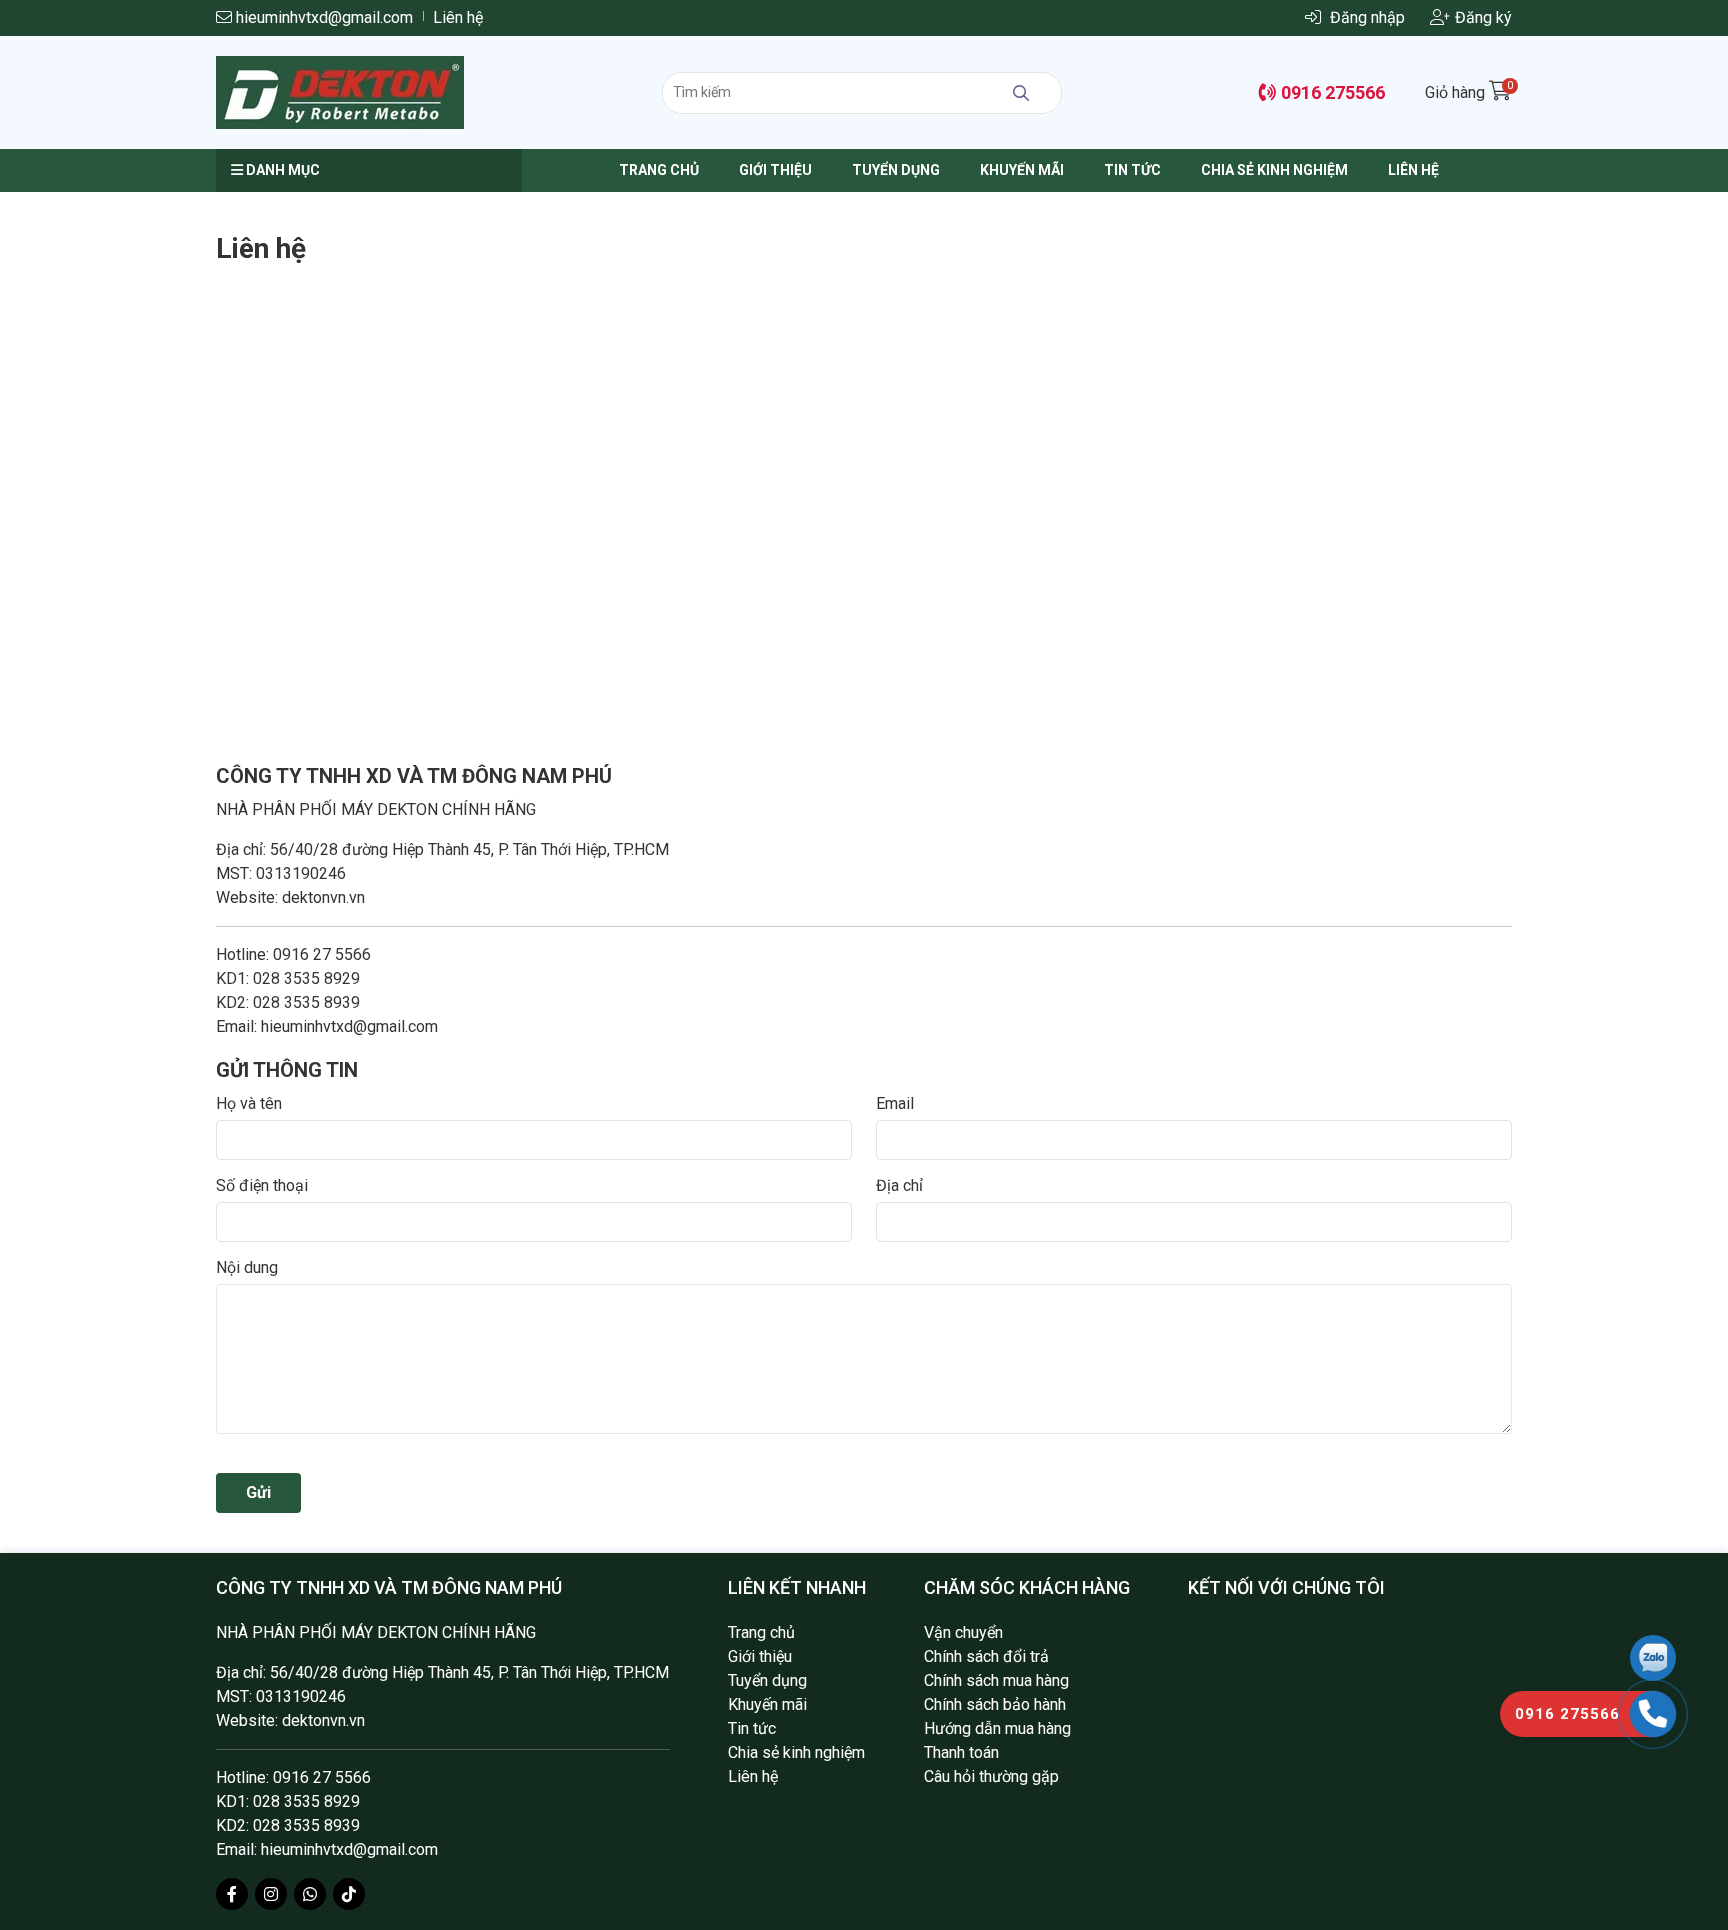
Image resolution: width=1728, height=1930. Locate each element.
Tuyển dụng (896, 170)
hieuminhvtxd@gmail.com (322, 17)
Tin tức (1132, 170)
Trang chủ (659, 170)
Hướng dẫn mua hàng (997, 1728)
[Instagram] (271, 1894)
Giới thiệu (775, 170)
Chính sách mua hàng (996, 1680)
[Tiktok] (349, 1894)
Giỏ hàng (1468, 92)
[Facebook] (232, 1894)
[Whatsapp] (310, 1894)
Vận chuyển (963, 1632)
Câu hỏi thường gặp (991, 1776)
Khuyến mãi (1022, 170)
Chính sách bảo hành (995, 1704)
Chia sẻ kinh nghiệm (1274, 170)
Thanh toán (961, 1752)
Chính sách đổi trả (986, 1656)
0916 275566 (1331, 92)
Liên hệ (458, 17)
